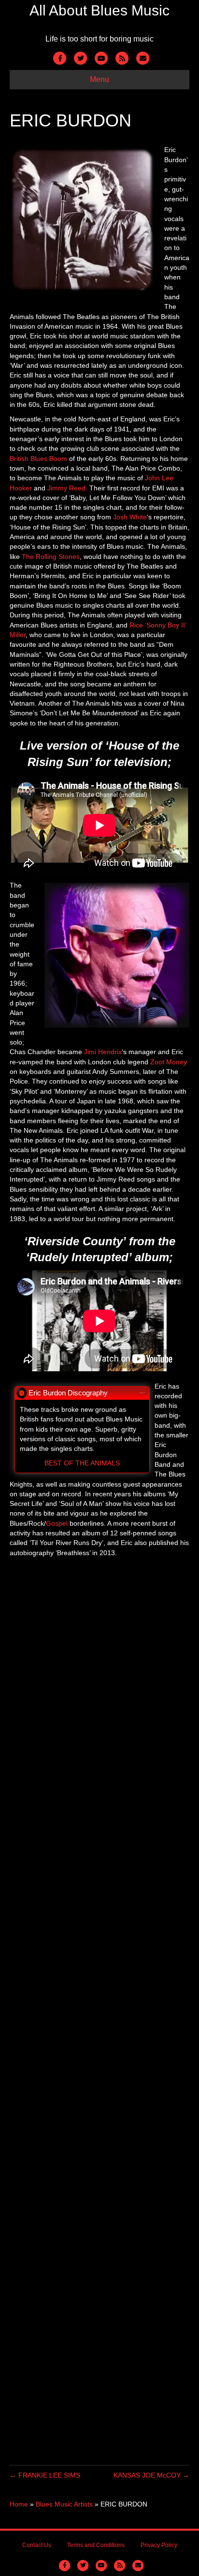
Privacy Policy (159, 2545)
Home (19, 2504)
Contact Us (37, 2545)
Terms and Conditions (96, 2545)
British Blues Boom (38, 459)
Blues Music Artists (64, 2504)
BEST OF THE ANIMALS (82, 1463)
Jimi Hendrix (103, 1052)
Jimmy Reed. (67, 488)
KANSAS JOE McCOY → (151, 2475)
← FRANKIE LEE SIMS (45, 2475)
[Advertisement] (99, 2019)
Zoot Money (169, 1062)
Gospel (57, 1523)
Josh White (130, 517)
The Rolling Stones (51, 557)
